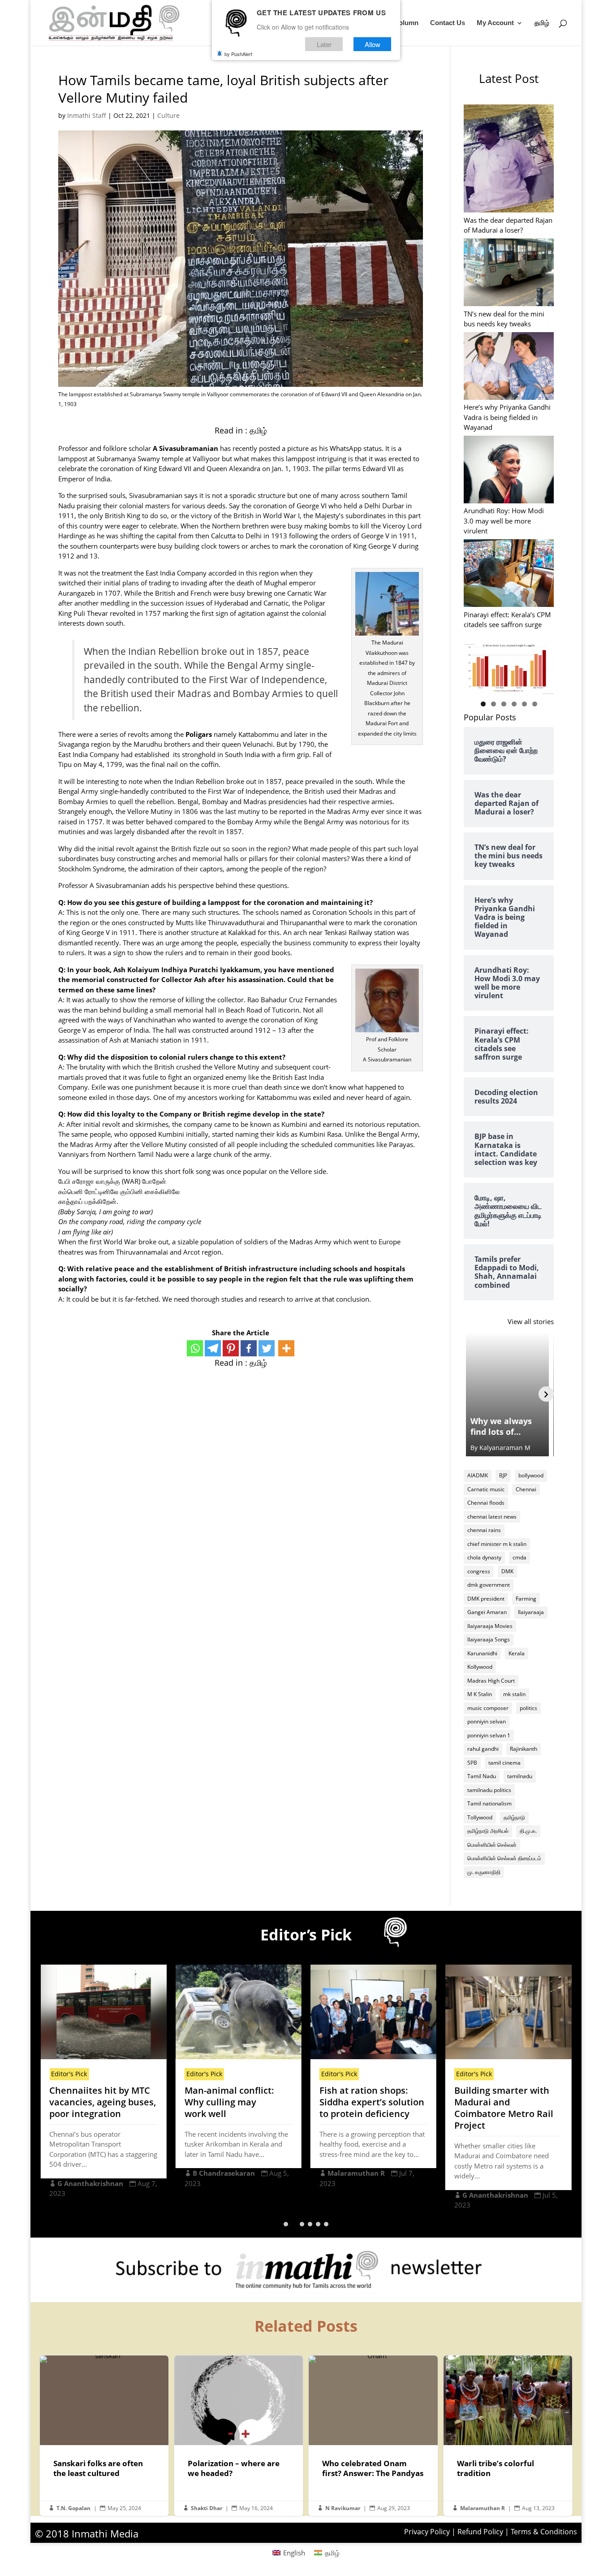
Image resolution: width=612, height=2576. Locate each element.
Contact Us (448, 23)
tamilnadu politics (489, 1790)
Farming (526, 1599)
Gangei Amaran (487, 1612)
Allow (373, 44)
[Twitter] (267, 1348)
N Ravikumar (343, 2508)
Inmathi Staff (87, 115)
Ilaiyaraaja (531, 1612)
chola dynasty (484, 1557)
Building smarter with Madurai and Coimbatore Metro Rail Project (504, 2108)
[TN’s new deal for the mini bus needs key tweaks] (509, 273)
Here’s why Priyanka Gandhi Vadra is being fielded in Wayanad (507, 417)
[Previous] (471, 1394)
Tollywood (480, 1817)
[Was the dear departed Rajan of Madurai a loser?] (509, 160)
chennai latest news (492, 1517)
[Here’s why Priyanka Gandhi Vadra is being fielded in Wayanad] (509, 367)
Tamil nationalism (489, 1803)
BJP (503, 1475)
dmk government (489, 1585)
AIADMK (478, 1475)
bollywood (531, 1475)
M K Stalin (480, 1694)
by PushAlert (238, 54)
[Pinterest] (231, 1348)
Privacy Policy (427, 2532)
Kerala (517, 1653)
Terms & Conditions (544, 2532)
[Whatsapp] (195, 1348)
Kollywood (480, 1667)
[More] (286, 1348)
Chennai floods (486, 1503)
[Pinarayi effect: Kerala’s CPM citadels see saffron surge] (509, 574)
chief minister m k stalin (497, 1544)
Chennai (526, 1489)
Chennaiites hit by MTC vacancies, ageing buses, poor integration (103, 2102)
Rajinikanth (524, 1749)
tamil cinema (504, 1763)
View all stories (531, 1321)
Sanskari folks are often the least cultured (104, 2436)
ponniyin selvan (487, 1721)
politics (528, 1708)
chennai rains (484, 1530)
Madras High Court (491, 1681)
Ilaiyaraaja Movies (490, 1626)
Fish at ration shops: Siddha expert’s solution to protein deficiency (372, 2102)
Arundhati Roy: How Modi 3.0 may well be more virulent (504, 521)
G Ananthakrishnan (90, 2183)
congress (479, 1571)
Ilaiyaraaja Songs (489, 1639)
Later (324, 44)
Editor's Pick (69, 2074)
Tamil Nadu (482, 1776)
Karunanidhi (482, 1653)
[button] (286, 2224)
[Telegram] (213, 1348)
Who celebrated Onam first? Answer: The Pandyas (373, 2436)
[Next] (546, 1394)
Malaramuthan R (356, 2173)
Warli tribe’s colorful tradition (508, 2436)
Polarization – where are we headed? (239, 2436)
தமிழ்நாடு (514, 1817)
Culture (168, 115)
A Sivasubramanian (185, 448)
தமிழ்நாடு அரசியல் (488, 1831)
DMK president (486, 1599)
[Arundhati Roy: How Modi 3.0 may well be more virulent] (509, 471)
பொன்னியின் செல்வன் (492, 1845)
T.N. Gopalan (73, 2508)
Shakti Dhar (207, 2508)
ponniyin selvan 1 (489, 1735)
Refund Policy (480, 2532)
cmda (519, 1557)
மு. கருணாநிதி (484, 1872)
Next (543, 667)
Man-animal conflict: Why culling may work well (229, 2102)
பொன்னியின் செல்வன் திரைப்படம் (504, 1858)
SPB (472, 1763)
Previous (475, 667)
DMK (507, 1571)
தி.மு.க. (528, 1831)
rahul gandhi (483, 1749)
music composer (488, 1708)
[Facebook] (249, 1348)
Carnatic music (486, 1489)
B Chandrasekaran (224, 2173)
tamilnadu (520, 1776)
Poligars (199, 734)
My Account (495, 23)
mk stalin (514, 1694)
